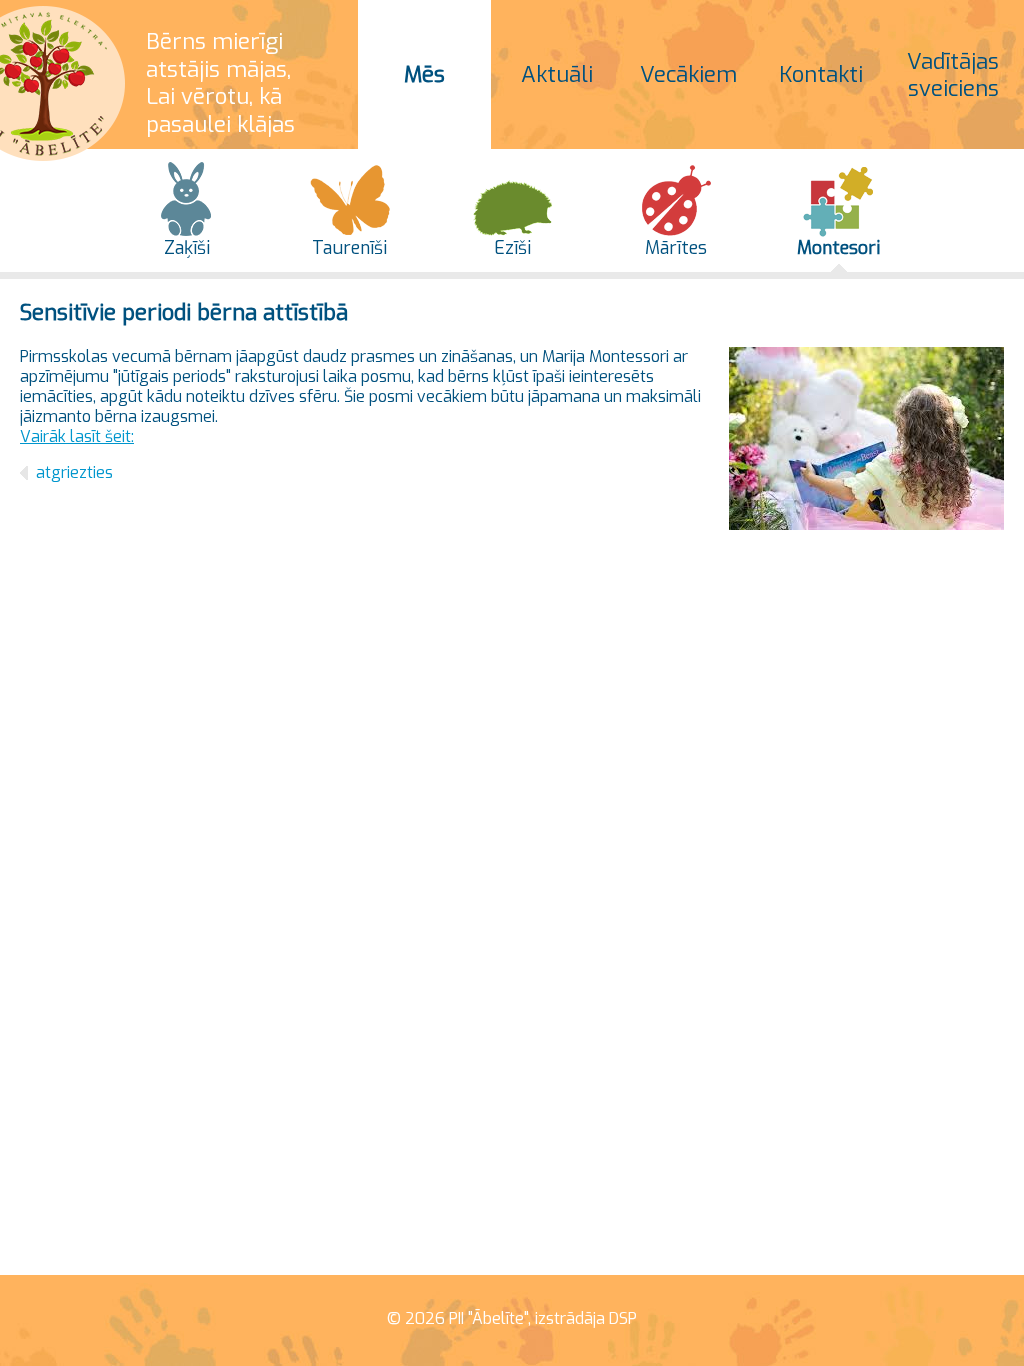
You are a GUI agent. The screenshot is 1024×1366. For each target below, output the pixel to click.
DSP (623, 1318)
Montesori (838, 248)
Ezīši (512, 248)
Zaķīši (187, 248)
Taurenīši (349, 248)
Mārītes (676, 248)
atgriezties (74, 472)
